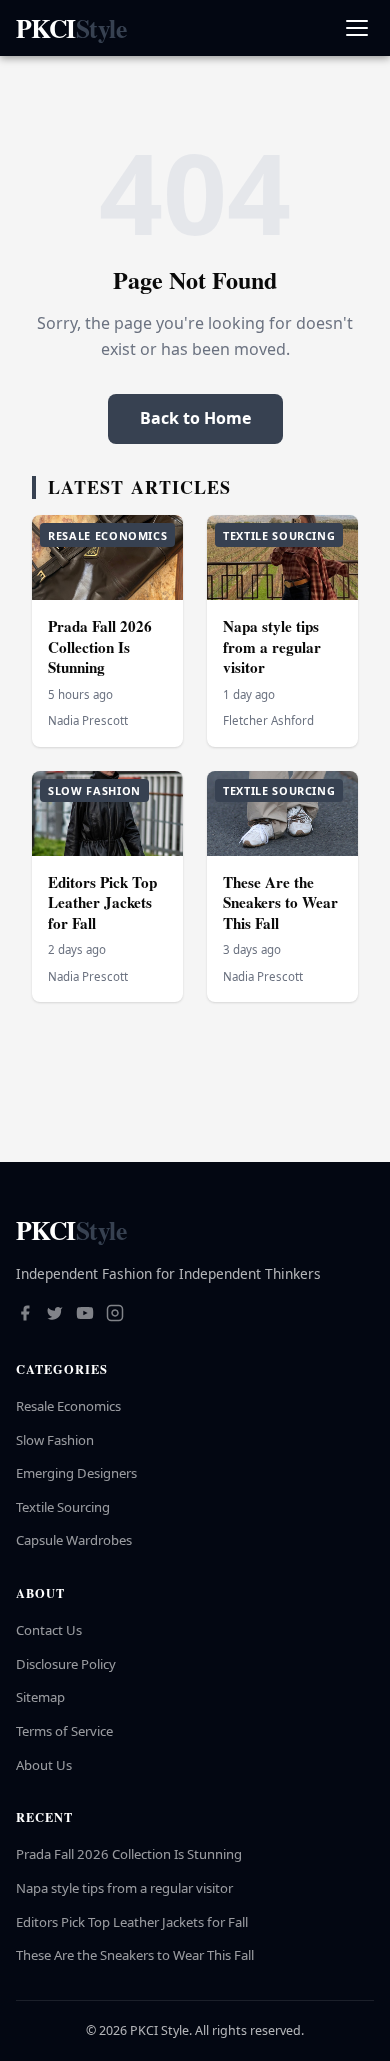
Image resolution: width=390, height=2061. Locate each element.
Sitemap (40, 1697)
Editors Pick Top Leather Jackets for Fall (102, 902)
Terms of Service (64, 1731)
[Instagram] (115, 1315)
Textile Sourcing (63, 1507)
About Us (44, 1765)
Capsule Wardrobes (74, 1540)
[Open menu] (356, 28)
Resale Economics (68, 1406)
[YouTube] (85, 1315)
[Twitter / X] (55, 1315)
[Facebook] (25, 1315)
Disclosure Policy (66, 1664)
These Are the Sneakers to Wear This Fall (280, 902)
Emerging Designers (76, 1473)
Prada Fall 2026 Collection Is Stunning (100, 646)
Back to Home (195, 418)
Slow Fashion (55, 1440)
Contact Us (49, 1630)
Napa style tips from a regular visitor (272, 646)
